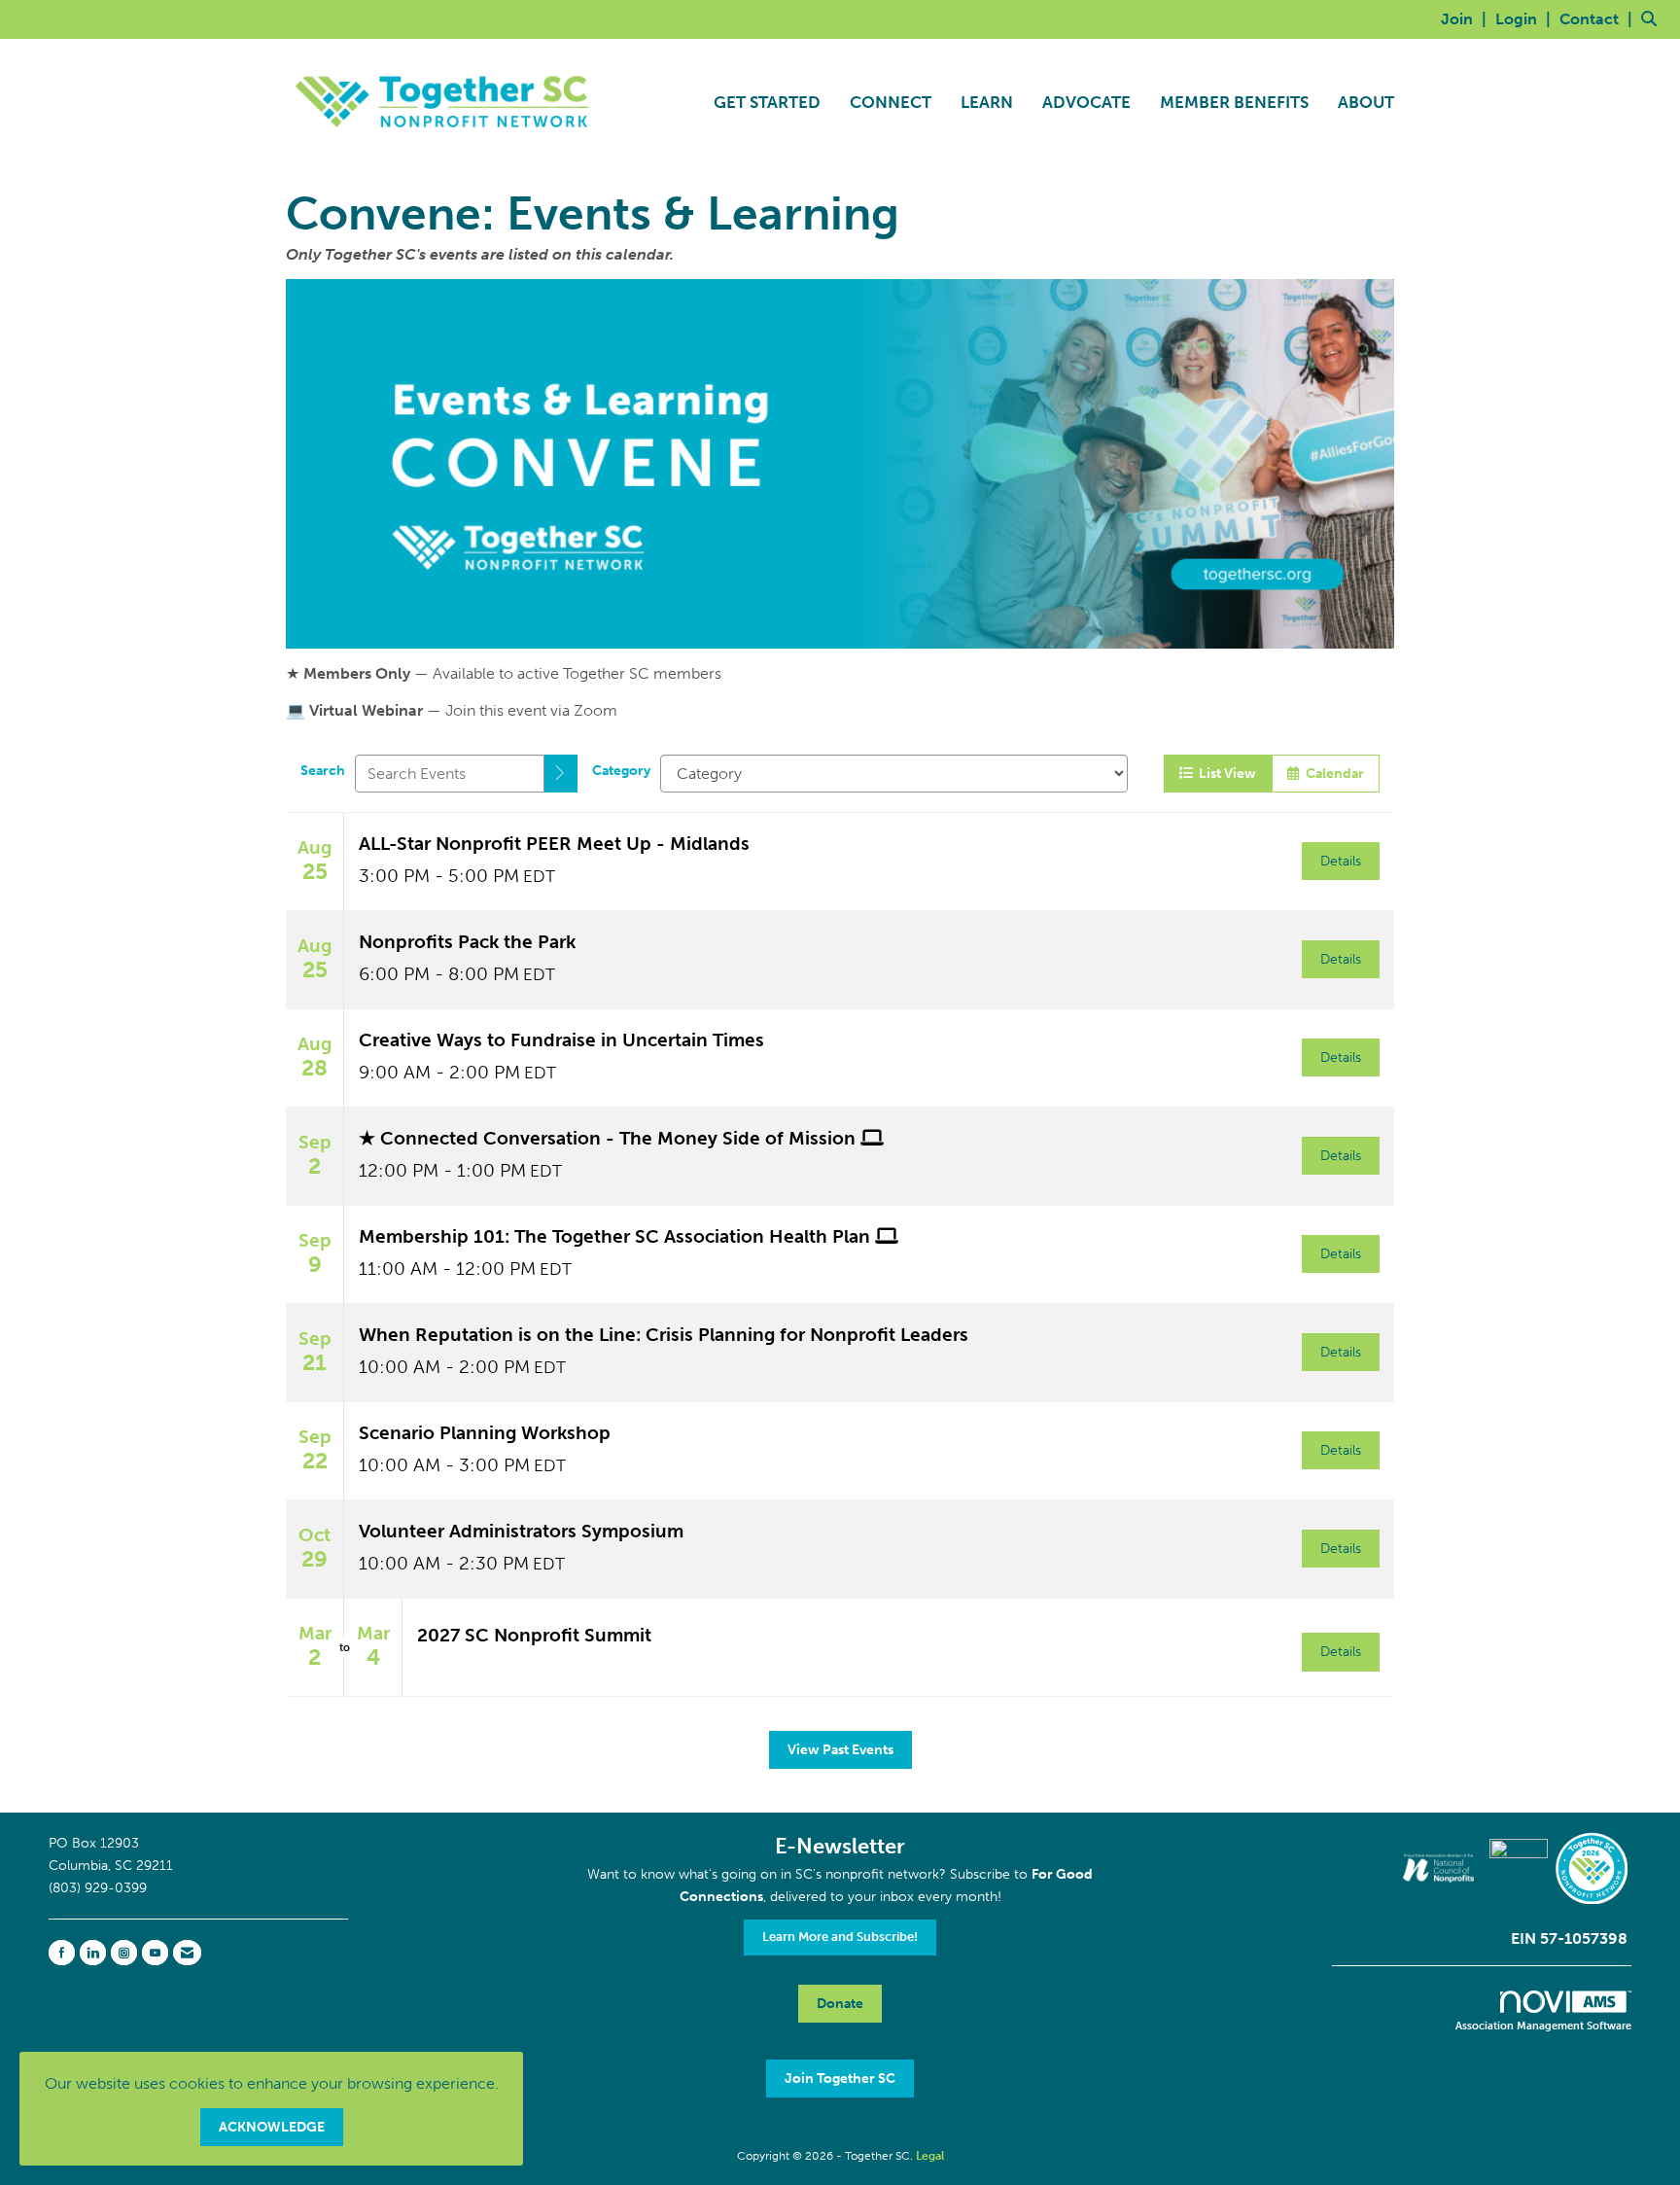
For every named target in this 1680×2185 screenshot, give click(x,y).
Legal (930, 2156)
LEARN (987, 102)
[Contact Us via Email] (187, 1953)
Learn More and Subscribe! (840, 1937)
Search (323, 770)
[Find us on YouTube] (155, 1953)
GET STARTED (767, 102)
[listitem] (1466, 19)
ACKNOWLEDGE (272, 2127)
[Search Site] (1653, 19)
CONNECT (891, 102)
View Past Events (840, 1749)
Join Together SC (840, 2078)
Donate (840, 2003)
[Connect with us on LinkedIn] (93, 1953)
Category (621, 770)
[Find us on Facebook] (62, 1953)
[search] (561, 774)
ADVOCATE (1086, 102)
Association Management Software (1543, 2026)
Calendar (1332, 773)
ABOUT (1366, 102)
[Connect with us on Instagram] (124, 1953)
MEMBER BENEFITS (1234, 102)
